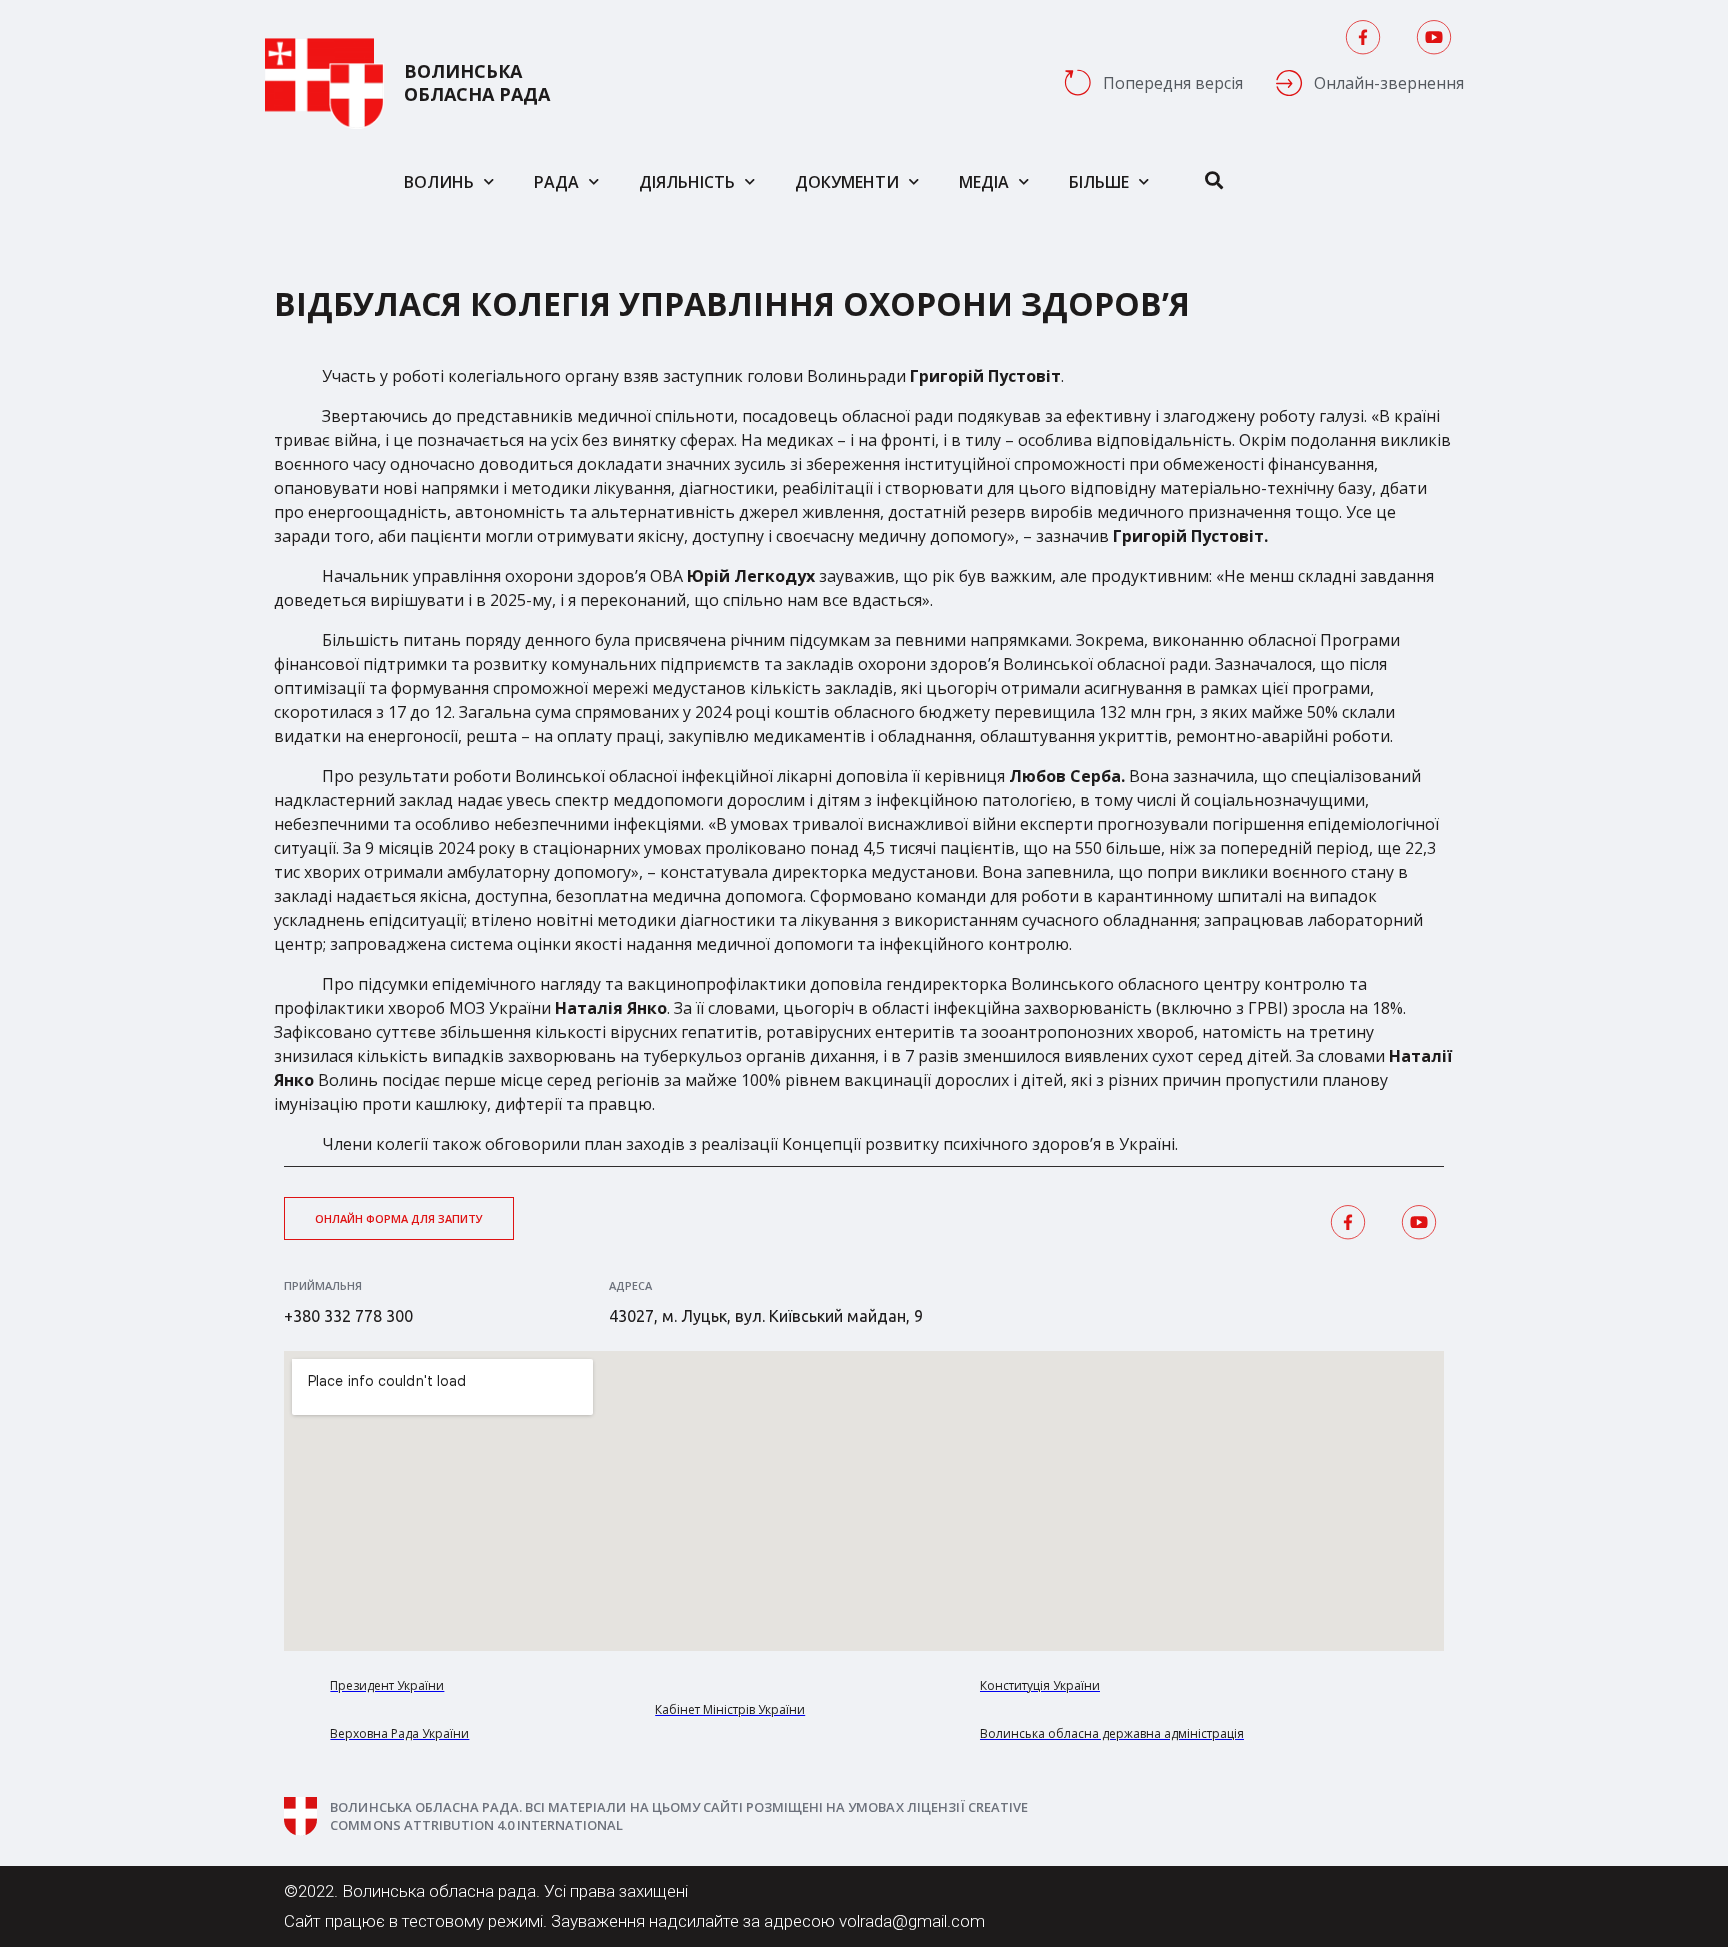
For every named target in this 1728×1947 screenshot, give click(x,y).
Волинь (439, 182)
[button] (399, 1218)
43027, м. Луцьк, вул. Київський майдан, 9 (766, 1316)
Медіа (984, 182)
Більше (1099, 182)
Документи (847, 182)
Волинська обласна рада (477, 83)
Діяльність (687, 182)
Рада (556, 182)
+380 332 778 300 (348, 1316)
